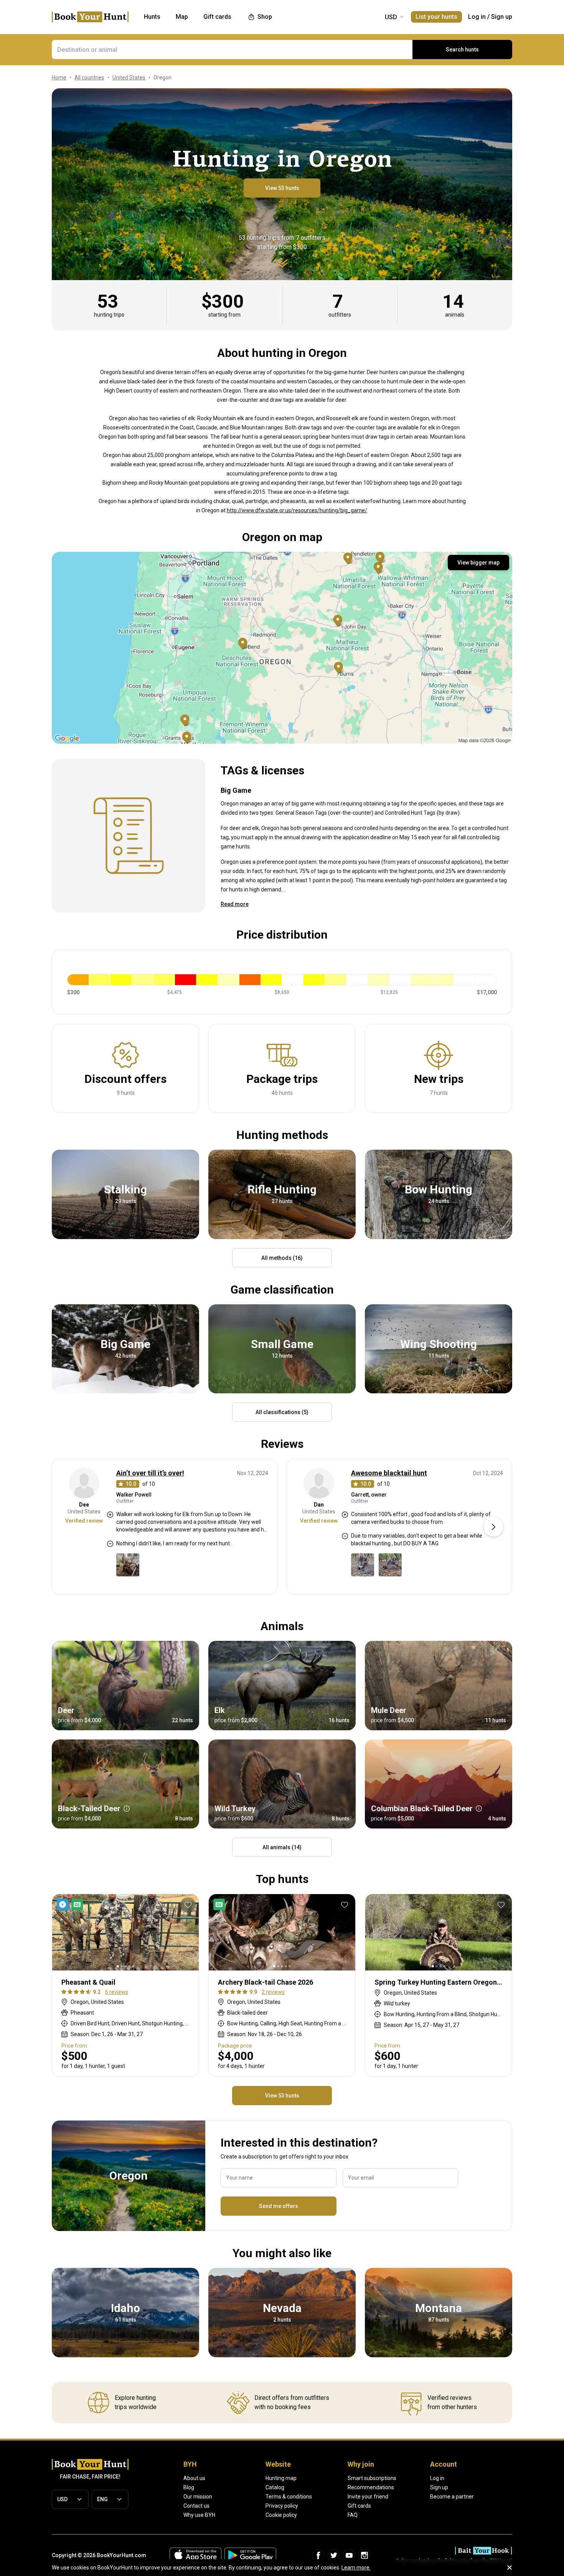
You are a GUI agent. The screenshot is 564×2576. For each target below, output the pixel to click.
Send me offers (279, 2206)
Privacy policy (282, 2506)
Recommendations (371, 2487)
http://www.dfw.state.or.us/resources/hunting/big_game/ (297, 510)
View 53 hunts (282, 188)
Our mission (198, 2497)
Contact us (196, 2506)
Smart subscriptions (372, 2478)
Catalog (275, 2487)
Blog (189, 2487)
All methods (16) (282, 1258)
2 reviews (273, 1992)
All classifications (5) (282, 1412)
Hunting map (281, 2478)
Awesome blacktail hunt (389, 1473)
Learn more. (356, 2568)
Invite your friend (368, 2497)
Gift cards (359, 2506)
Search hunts (462, 50)
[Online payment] (221, 1904)
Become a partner (452, 2497)
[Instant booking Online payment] (71, 1904)
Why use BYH (199, 2515)
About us (194, 2478)
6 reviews (117, 1992)
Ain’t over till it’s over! (150, 1473)
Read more (235, 904)
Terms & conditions (289, 2497)
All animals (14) (282, 1847)
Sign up (502, 17)
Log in (477, 17)
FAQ (353, 2515)
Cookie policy (281, 2515)
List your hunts (436, 17)
